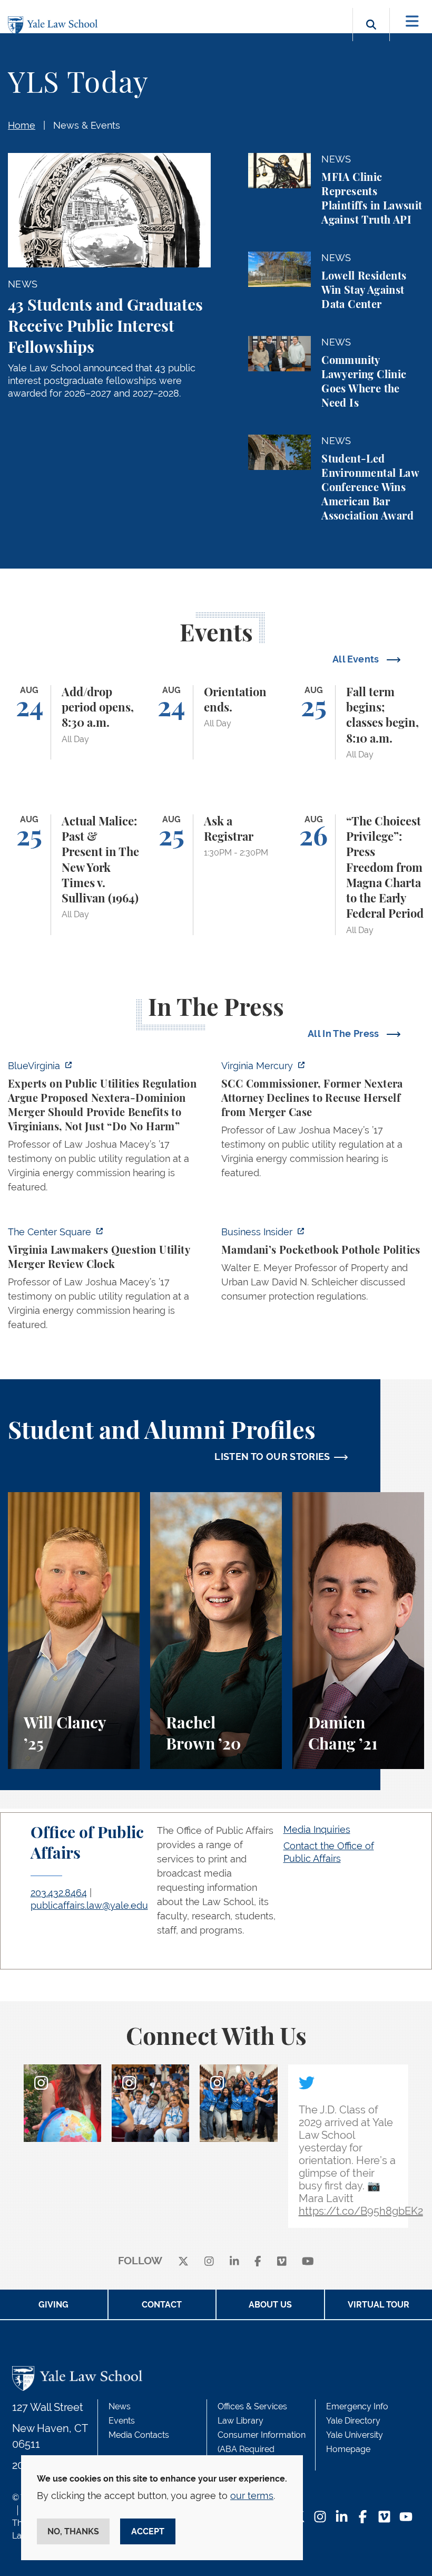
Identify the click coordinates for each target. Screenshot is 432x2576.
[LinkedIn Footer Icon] (342, 2518)
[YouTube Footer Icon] (406, 2518)
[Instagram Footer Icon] (320, 2518)
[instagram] (209, 2261)
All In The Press (345, 1034)
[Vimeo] (282, 2261)
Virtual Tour (379, 2305)
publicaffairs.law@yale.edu (89, 1905)
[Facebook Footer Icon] (363, 2518)
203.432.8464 (59, 1893)
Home (22, 125)
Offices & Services (252, 2406)
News (120, 2406)
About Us (270, 2305)
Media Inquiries (317, 1829)
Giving (53, 2305)
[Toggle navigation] (412, 21)
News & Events (87, 125)
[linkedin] (234, 2261)
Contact (162, 2305)
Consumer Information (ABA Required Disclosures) (262, 2449)
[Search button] (371, 37)
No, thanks (73, 2531)
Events (122, 2421)
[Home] (55, 26)
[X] (183, 2261)
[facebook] (258, 2261)
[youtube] (308, 2261)
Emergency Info (357, 2406)
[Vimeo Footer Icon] (384, 2518)
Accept (148, 2531)
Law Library (240, 2421)
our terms (252, 2496)
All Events (357, 659)
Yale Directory (353, 2421)
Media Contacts (139, 2435)
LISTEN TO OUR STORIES (272, 1457)
